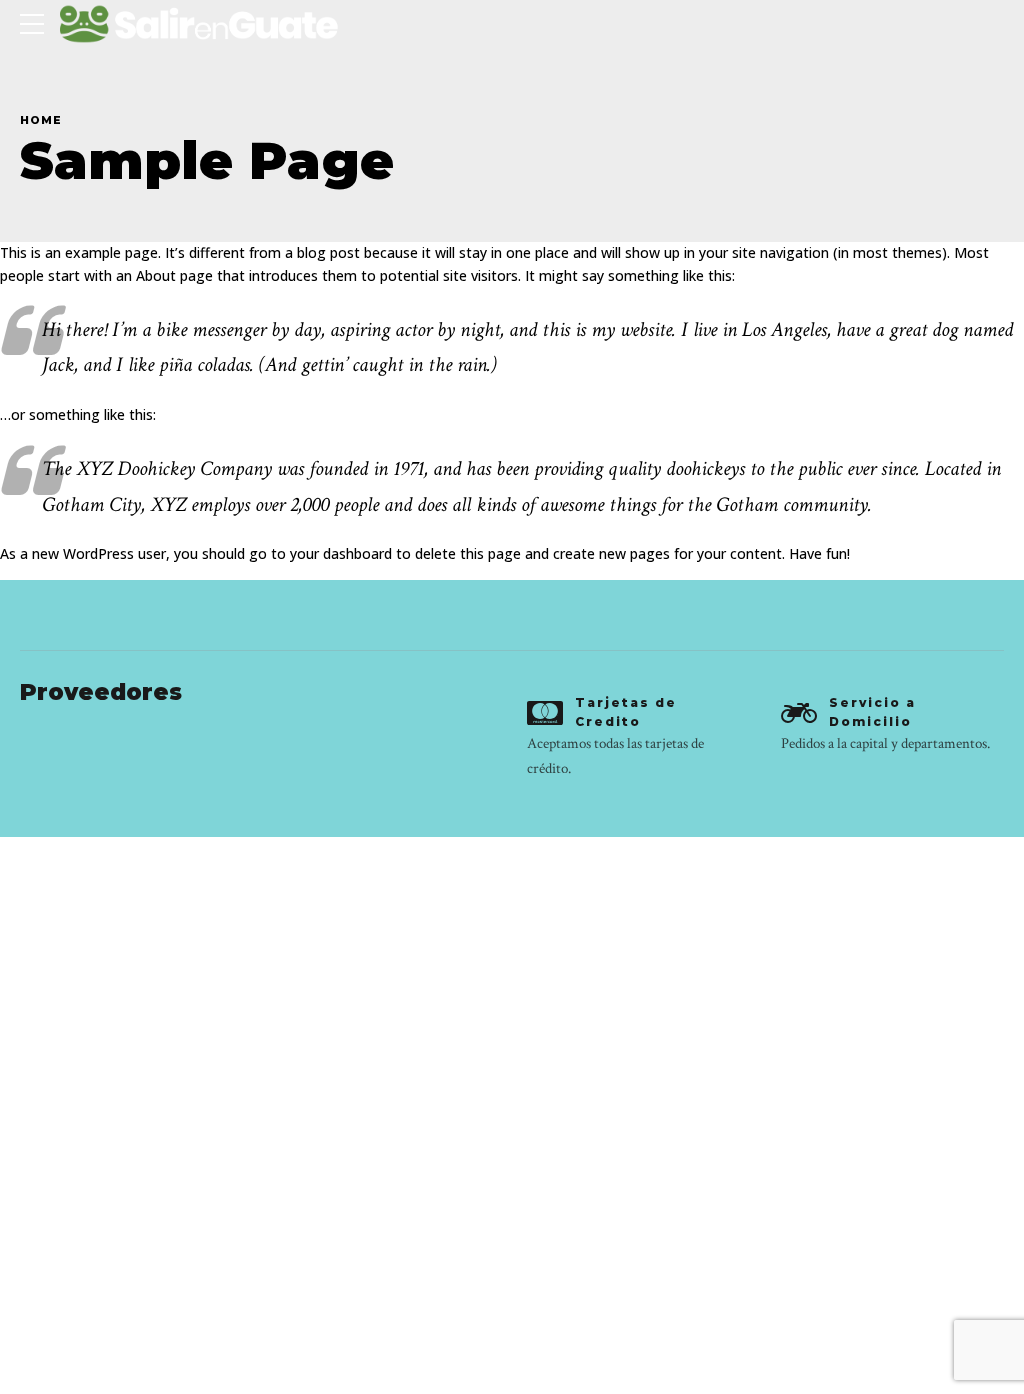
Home (41, 120)
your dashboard (341, 553)
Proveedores (101, 692)
